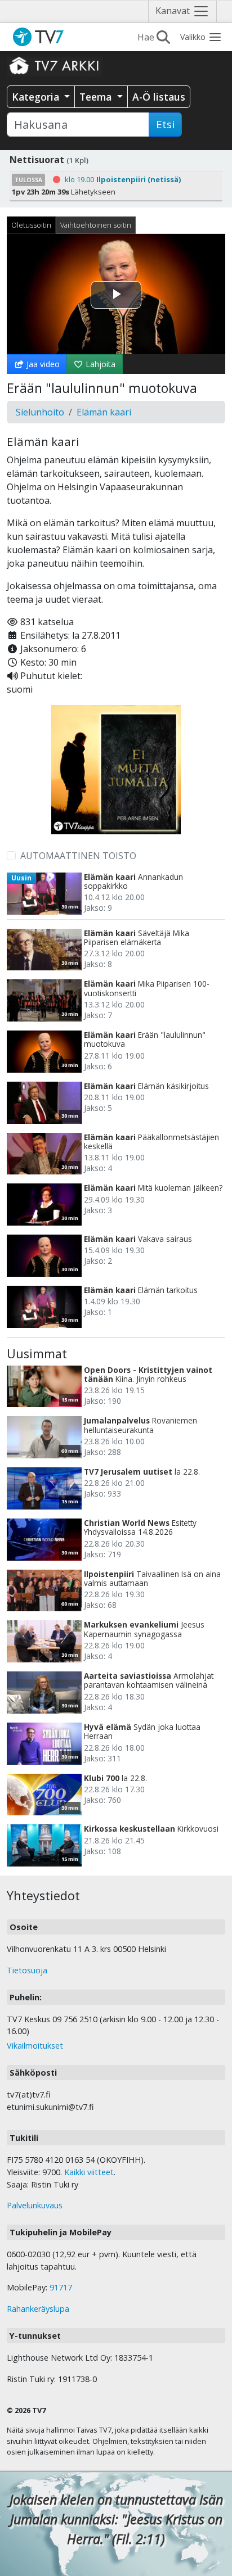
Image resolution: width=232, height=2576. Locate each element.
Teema (97, 97)
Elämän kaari (104, 412)
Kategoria (37, 97)
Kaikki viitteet (89, 2172)
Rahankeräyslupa (38, 2309)
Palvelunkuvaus (35, 2205)
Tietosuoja (27, 1970)
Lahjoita (99, 364)
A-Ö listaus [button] (159, 97)
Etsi (165, 124)
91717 (61, 2287)
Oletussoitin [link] (31, 225)
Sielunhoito (40, 412)
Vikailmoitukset (35, 2046)
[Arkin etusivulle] (55, 65)
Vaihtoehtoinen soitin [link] (96, 225)
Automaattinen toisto (78, 856)
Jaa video (42, 364)
